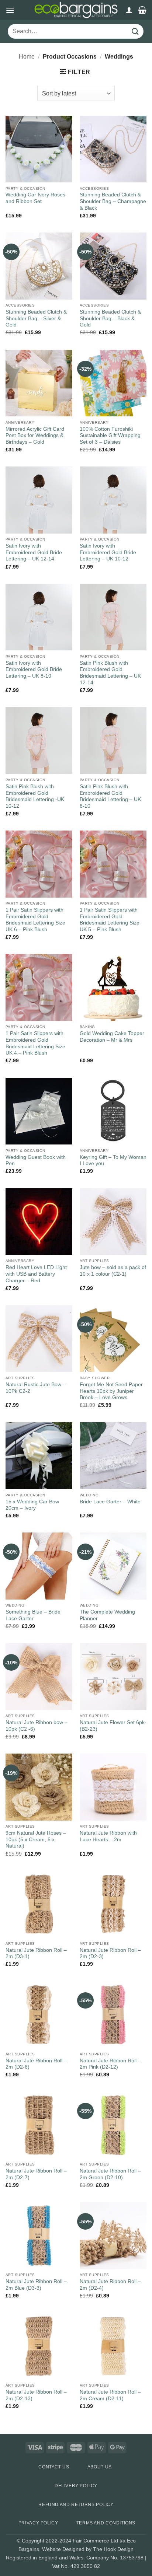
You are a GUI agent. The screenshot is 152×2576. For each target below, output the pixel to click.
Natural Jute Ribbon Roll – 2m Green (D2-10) (110, 2174)
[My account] (129, 10)
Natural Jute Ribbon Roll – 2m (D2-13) (36, 2395)
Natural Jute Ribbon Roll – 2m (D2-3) (110, 1953)
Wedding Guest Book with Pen (36, 1161)
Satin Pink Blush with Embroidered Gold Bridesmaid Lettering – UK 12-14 (110, 673)
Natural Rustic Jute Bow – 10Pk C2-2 (36, 1388)
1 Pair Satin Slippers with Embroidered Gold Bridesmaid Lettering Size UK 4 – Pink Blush (35, 1043)
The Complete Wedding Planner (107, 1615)
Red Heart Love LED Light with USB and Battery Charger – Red (36, 1274)
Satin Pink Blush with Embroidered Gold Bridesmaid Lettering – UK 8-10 (110, 796)
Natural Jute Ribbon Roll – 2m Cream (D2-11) (110, 2395)
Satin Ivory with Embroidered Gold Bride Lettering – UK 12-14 (34, 552)
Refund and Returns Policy (76, 2505)
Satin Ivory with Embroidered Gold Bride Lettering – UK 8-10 (34, 670)
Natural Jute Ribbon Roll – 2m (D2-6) (36, 2064)
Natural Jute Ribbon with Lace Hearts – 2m (108, 1836)
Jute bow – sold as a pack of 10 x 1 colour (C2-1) (113, 1271)
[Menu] (10, 10)
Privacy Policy (38, 2523)
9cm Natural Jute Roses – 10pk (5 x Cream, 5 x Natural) (36, 1839)
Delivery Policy (76, 2486)
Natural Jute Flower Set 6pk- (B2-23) (113, 1726)
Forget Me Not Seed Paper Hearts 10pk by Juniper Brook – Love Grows (111, 1391)
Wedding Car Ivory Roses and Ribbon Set (35, 198)
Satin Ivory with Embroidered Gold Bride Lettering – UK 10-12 (108, 552)
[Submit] (135, 32)
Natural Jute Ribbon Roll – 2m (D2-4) (110, 2285)
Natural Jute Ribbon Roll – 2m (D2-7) (36, 2174)
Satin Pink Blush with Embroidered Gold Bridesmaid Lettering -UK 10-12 (35, 796)
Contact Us (54, 2467)
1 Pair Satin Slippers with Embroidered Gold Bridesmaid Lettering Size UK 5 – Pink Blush (110, 920)
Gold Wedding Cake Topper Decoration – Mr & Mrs (112, 1037)
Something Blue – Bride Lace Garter (33, 1615)
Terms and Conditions (106, 2523)
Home (27, 57)
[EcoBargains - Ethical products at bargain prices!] (76, 10)
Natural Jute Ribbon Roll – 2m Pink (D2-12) (110, 2064)
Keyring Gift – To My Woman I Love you (113, 1161)
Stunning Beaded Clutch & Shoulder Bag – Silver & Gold (36, 318)
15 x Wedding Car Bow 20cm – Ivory (32, 1505)
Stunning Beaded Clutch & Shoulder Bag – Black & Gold (110, 318)
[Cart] (142, 10)
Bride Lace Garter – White (110, 1502)
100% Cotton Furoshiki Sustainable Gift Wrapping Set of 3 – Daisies (110, 436)
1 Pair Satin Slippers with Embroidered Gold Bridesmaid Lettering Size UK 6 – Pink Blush (35, 920)
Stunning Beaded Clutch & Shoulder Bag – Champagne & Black (113, 201)
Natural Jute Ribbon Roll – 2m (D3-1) (36, 1953)
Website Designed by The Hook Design (88, 2549)
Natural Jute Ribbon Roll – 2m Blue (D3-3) (36, 2285)
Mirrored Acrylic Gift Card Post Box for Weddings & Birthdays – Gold (35, 436)
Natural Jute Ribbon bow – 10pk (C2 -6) (37, 1726)
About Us (100, 2467)
